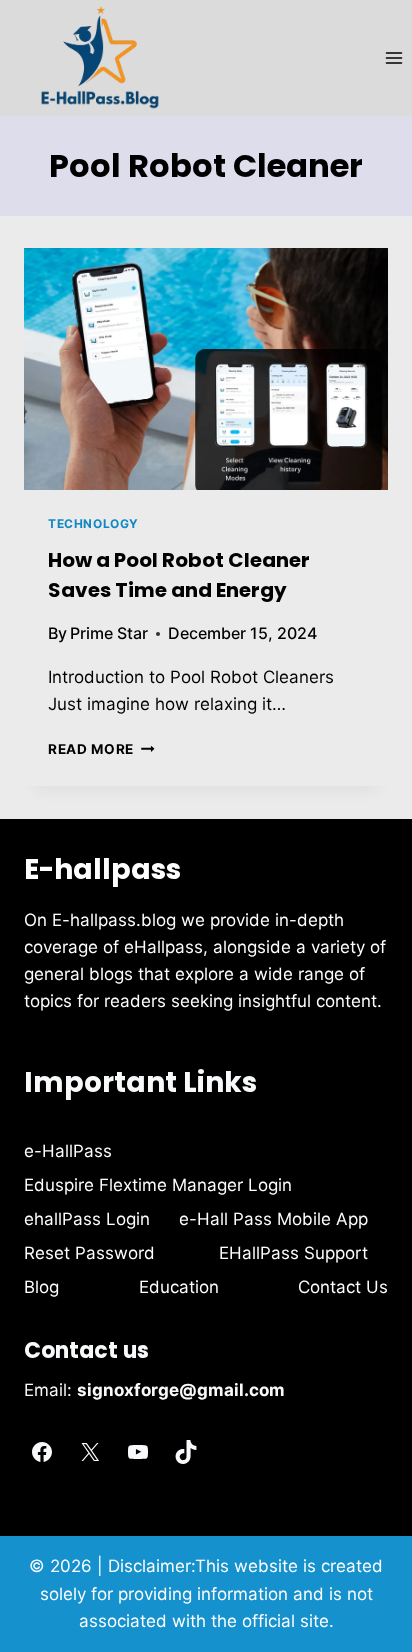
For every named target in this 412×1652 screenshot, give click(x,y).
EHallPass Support (293, 1253)
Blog (41, 1287)
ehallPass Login (87, 1219)
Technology (93, 523)
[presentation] (206, 369)
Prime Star (109, 633)
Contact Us (343, 1287)
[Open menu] (393, 57)
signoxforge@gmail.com (181, 1390)
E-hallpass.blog (116, 920)
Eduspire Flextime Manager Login (158, 1185)
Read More (101, 749)
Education (179, 1287)
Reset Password (89, 1253)
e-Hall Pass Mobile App (273, 1219)
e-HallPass (68, 1151)
